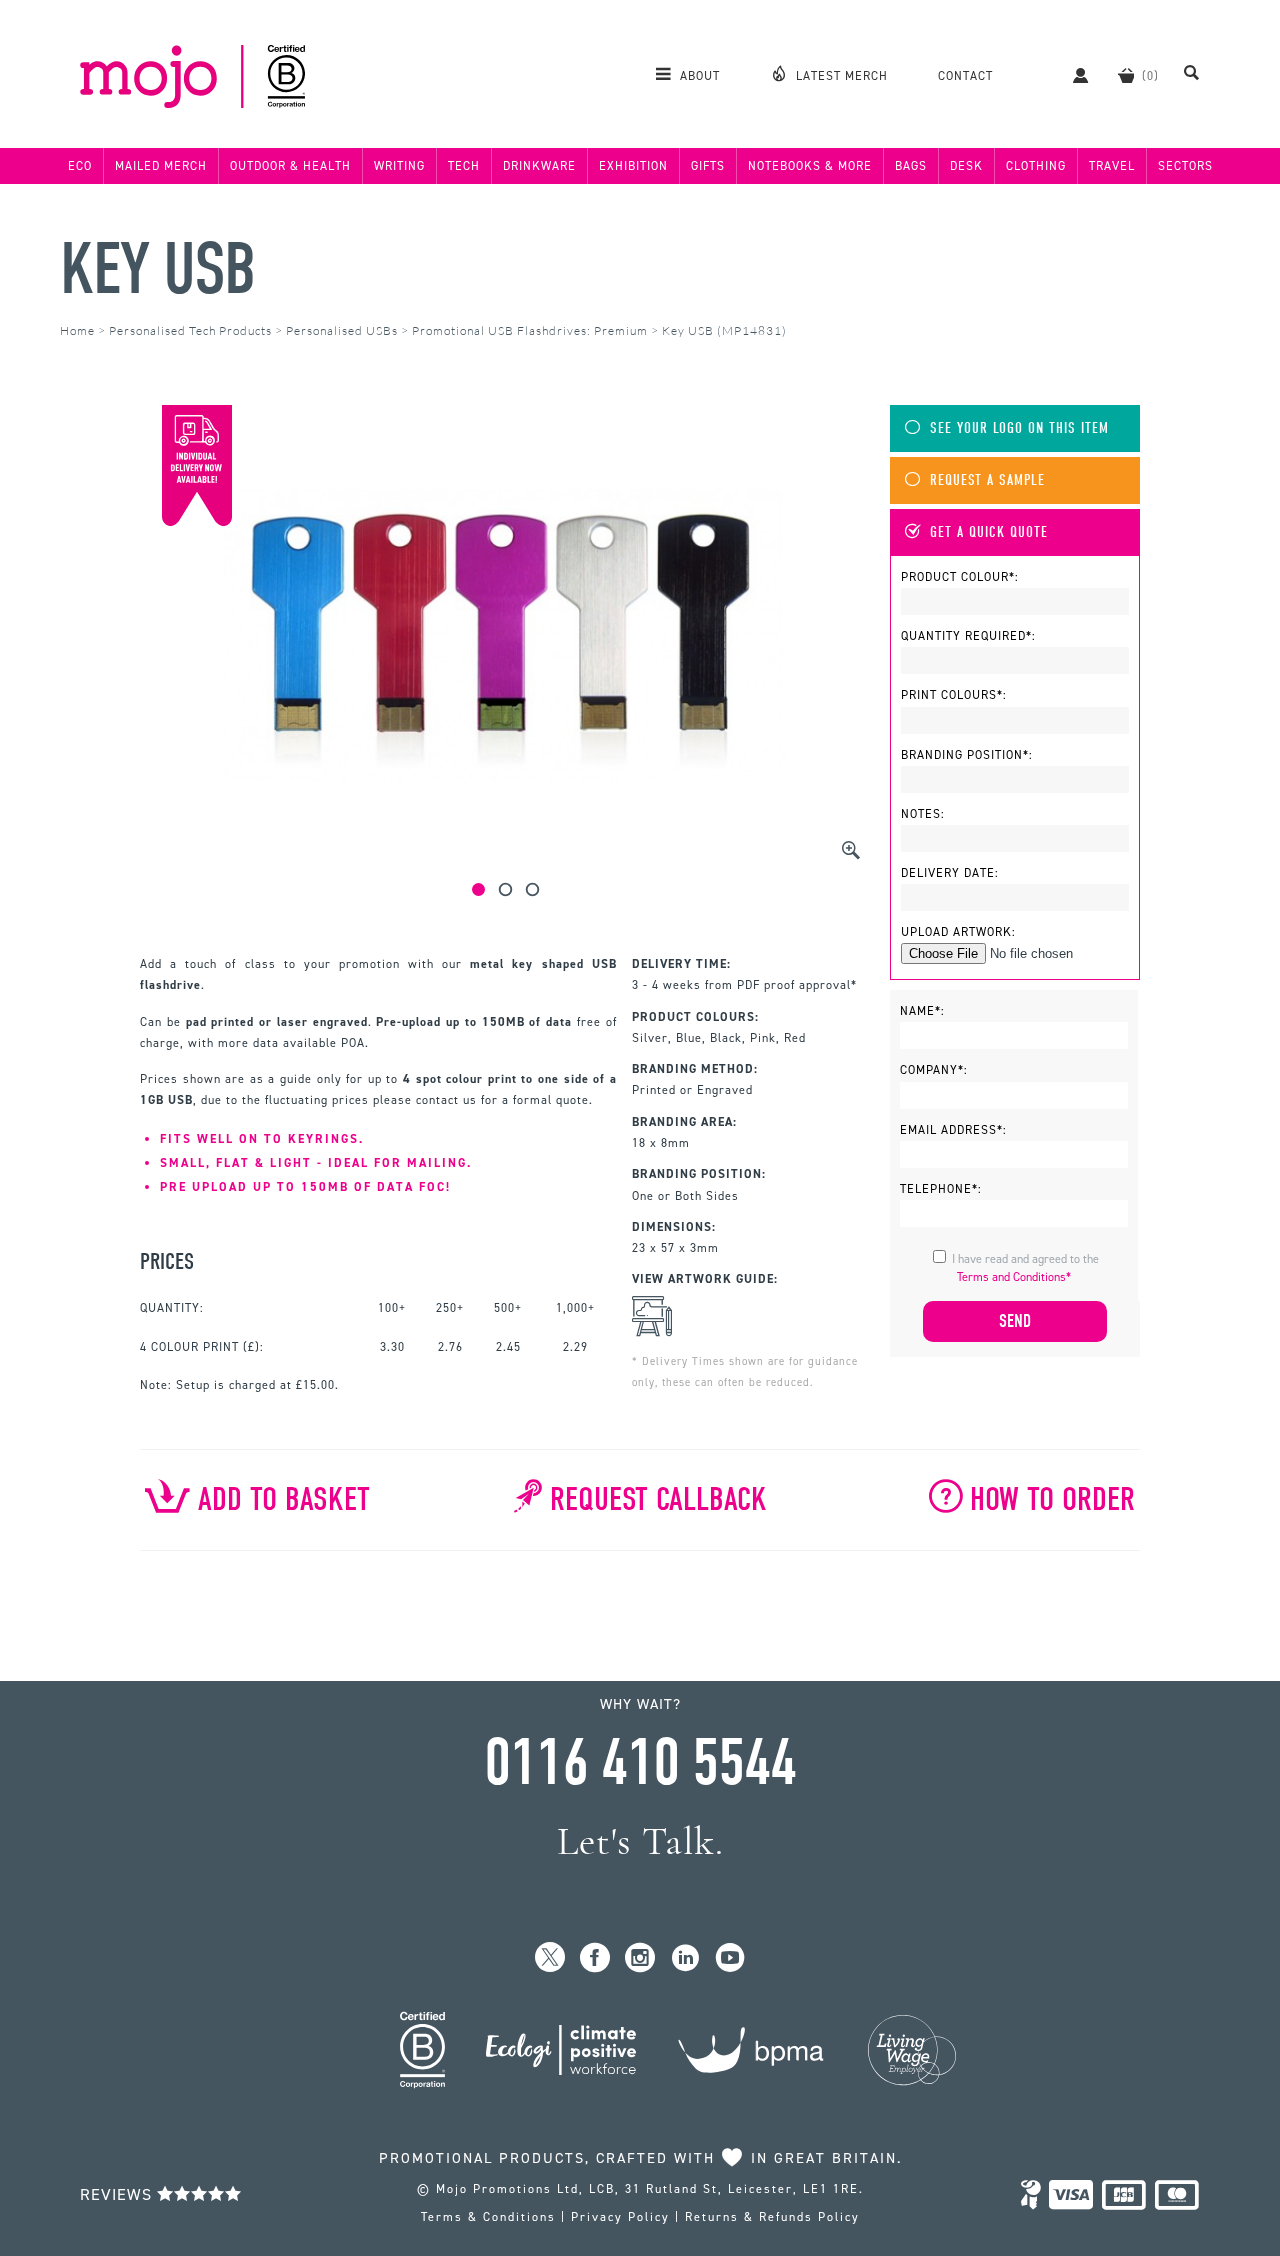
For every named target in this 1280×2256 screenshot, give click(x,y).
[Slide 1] (478, 889)
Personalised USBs (342, 330)
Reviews (118, 2194)
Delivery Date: (950, 873)
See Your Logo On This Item (1019, 428)
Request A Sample (987, 480)
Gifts (708, 166)
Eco (80, 166)
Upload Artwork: (958, 932)
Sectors (1185, 166)
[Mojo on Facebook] (595, 1958)
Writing (399, 166)
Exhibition (633, 166)
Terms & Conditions (488, 2217)
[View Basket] (1126, 75)
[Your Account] (1070, 75)
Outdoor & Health (290, 166)
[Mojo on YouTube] (730, 1958)
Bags (911, 166)
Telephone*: (941, 1189)
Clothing (1036, 166)
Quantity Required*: (968, 636)
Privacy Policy (620, 2217)
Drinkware (539, 166)
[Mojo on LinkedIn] (685, 1958)
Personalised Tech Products (190, 330)
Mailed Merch (161, 166)
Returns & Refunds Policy (772, 2217)
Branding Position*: (967, 755)
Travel (1112, 166)
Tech (464, 166)
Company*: (934, 1070)
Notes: (923, 814)
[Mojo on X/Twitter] (550, 1958)
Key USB (157, 269)
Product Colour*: (960, 577)
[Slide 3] (532, 889)
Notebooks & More (810, 166)
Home (77, 330)
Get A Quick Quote (989, 532)
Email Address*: (953, 1130)
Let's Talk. (640, 1841)
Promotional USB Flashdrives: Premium (530, 330)
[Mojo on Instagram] (640, 1958)
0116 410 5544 (640, 1763)
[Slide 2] (505, 889)
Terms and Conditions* (1014, 1277)
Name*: (922, 1011)
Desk (966, 166)
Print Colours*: (954, 695)
